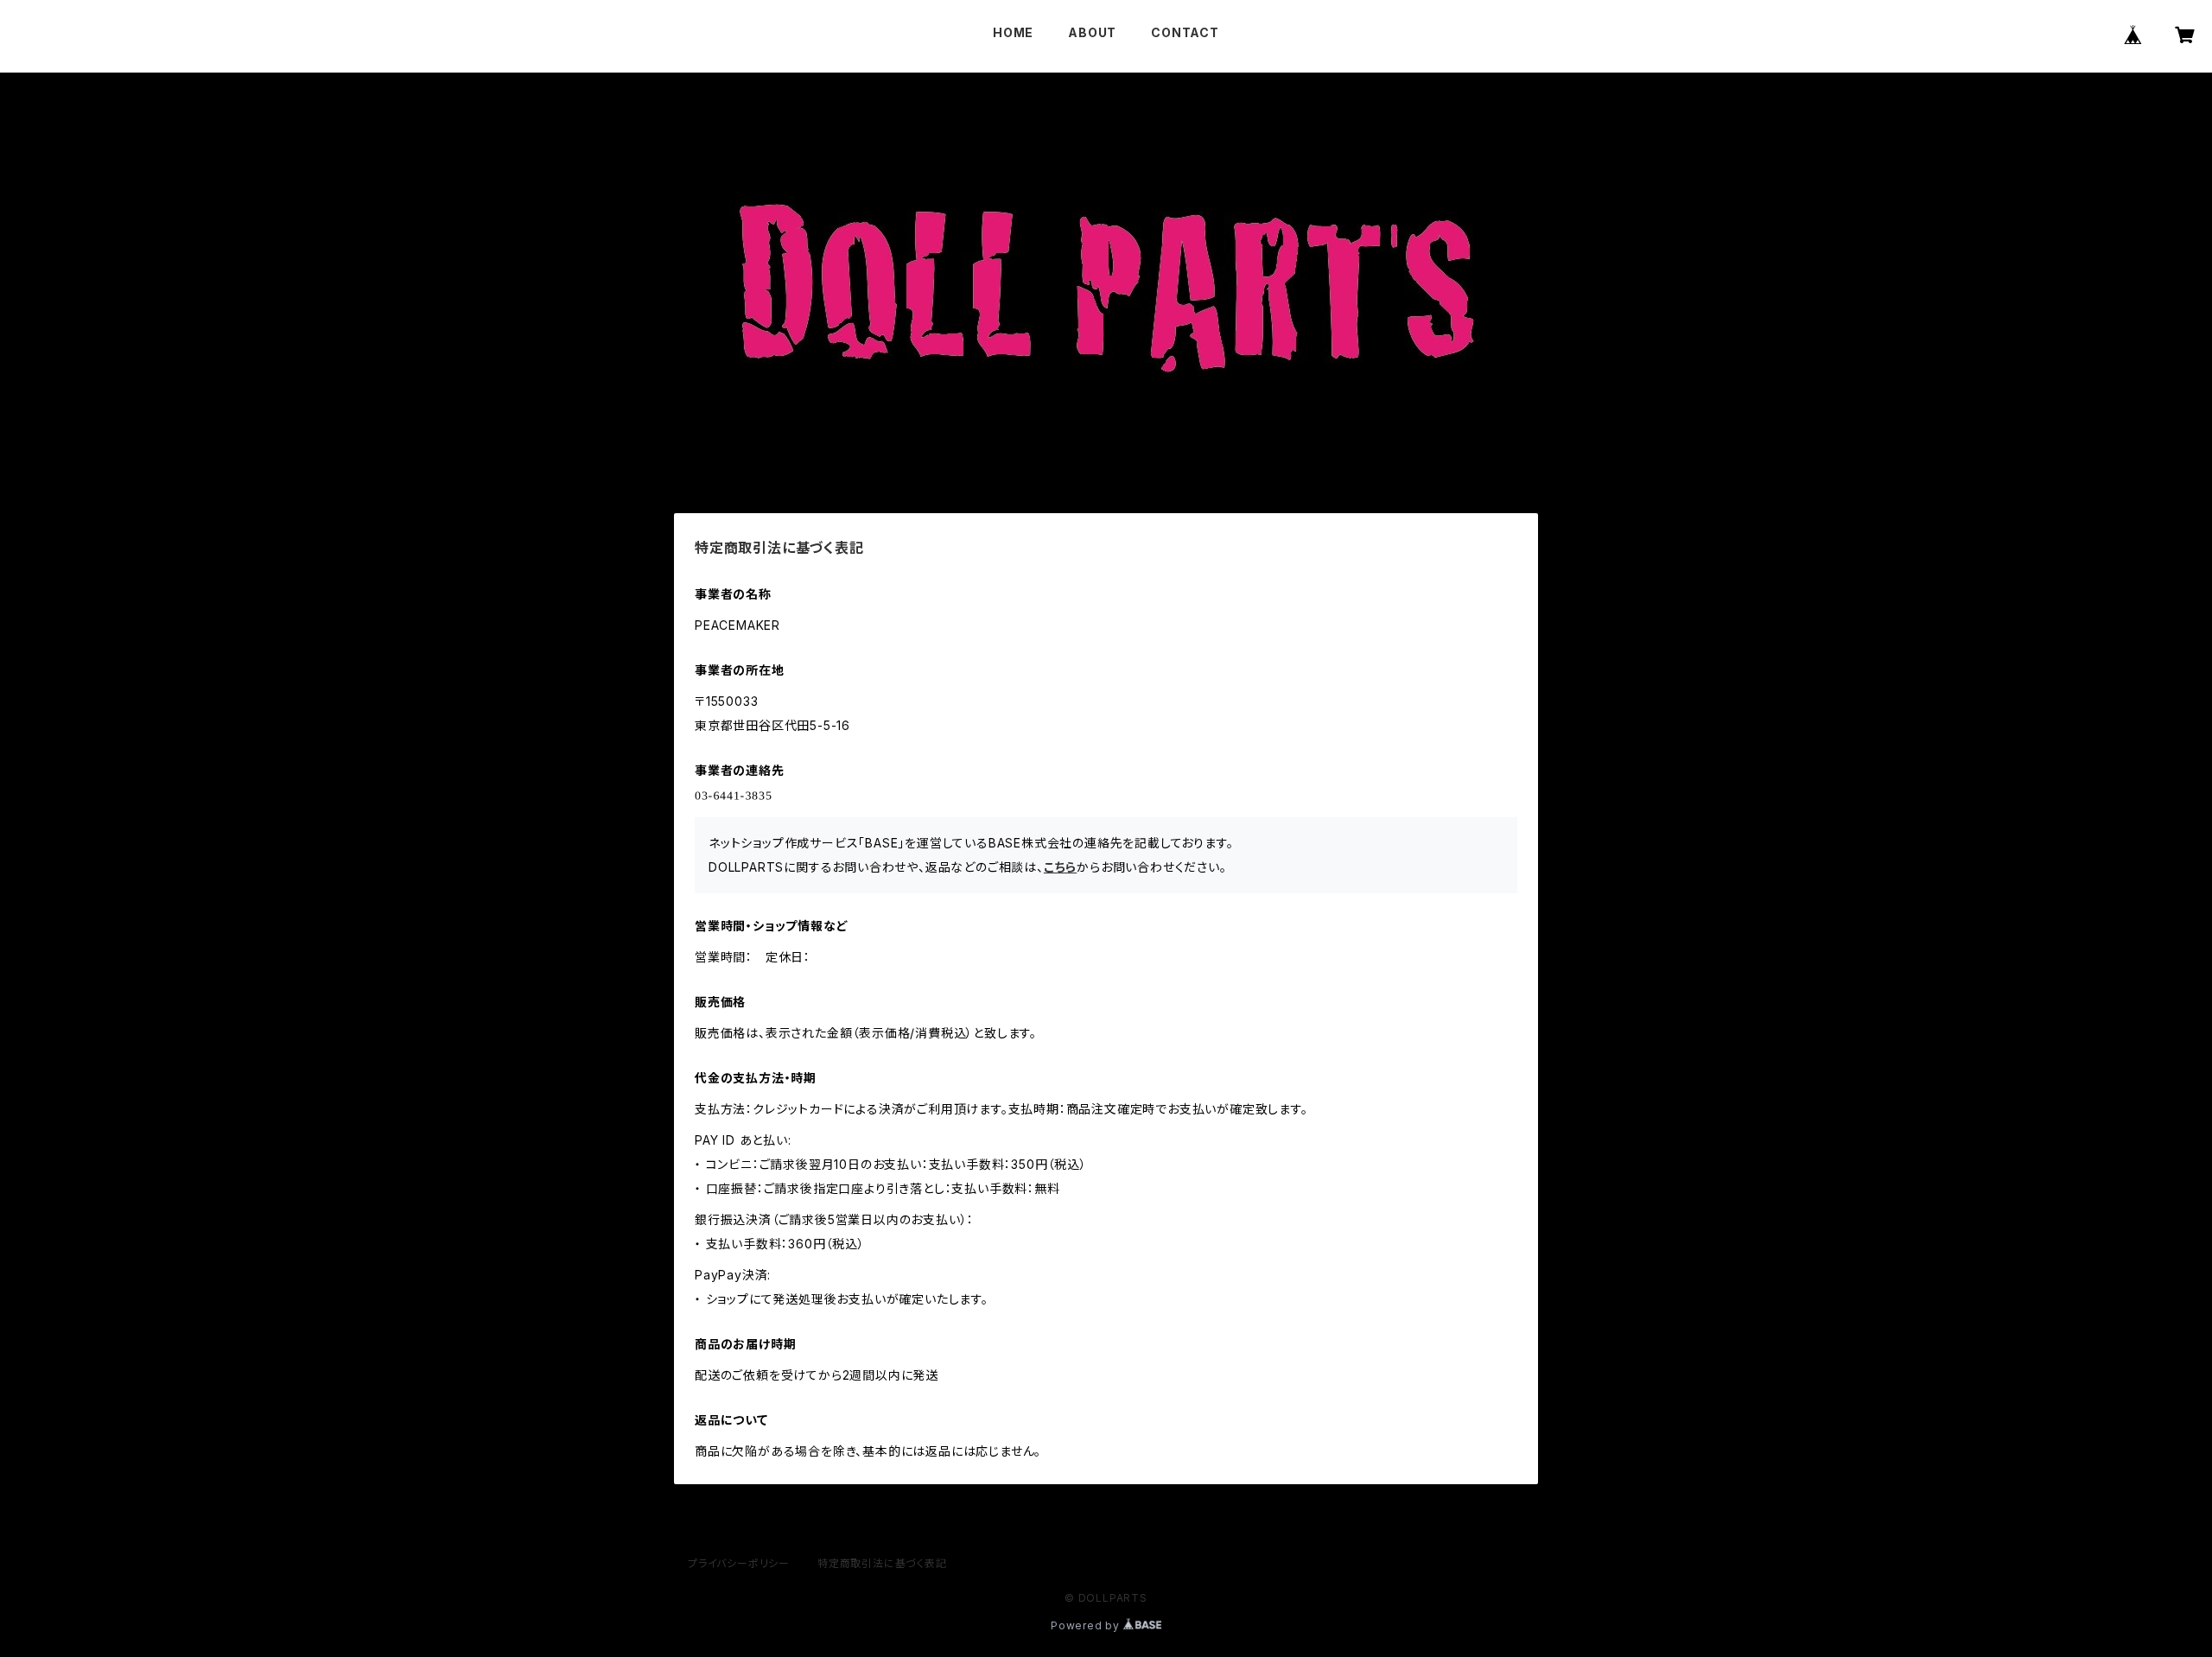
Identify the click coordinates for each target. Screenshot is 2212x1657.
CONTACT (1185, 32)
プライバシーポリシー (739, 1563)
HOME (1013, 32)
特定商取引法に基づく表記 (882, 1563)
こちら (1060, 867)
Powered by (1087, 1625)
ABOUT (1092, 32)
